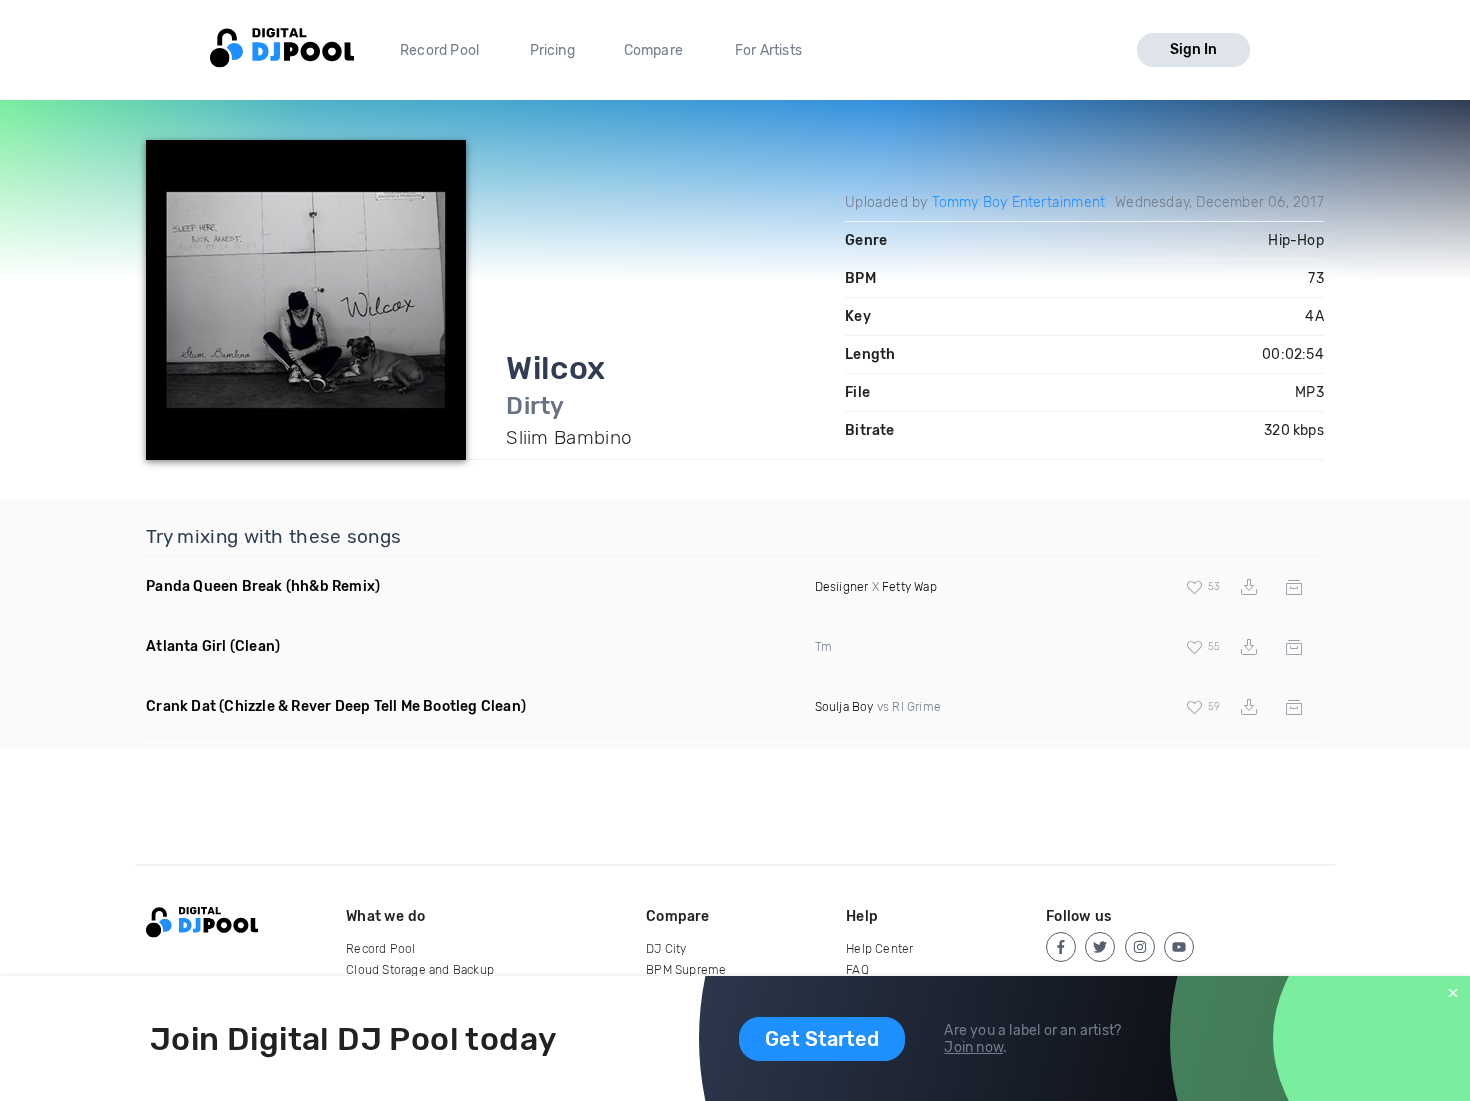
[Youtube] (1179, 947)
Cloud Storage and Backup (420, 970)
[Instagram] (1140, 947)
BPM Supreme (686, 970)
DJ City (666, 949)
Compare (653, 50)
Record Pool (439, 50)
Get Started (822, 1039)
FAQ (857, 970)
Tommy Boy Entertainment (1019, 202)
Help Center (879, 949)
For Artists (768, 50)
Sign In (1193, 49)
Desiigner (842, 587)
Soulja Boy (844, 707)
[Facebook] (1061, 947)
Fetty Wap (909, 587)
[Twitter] (1100, 947)
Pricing (552, 50)
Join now (973, 1047)
